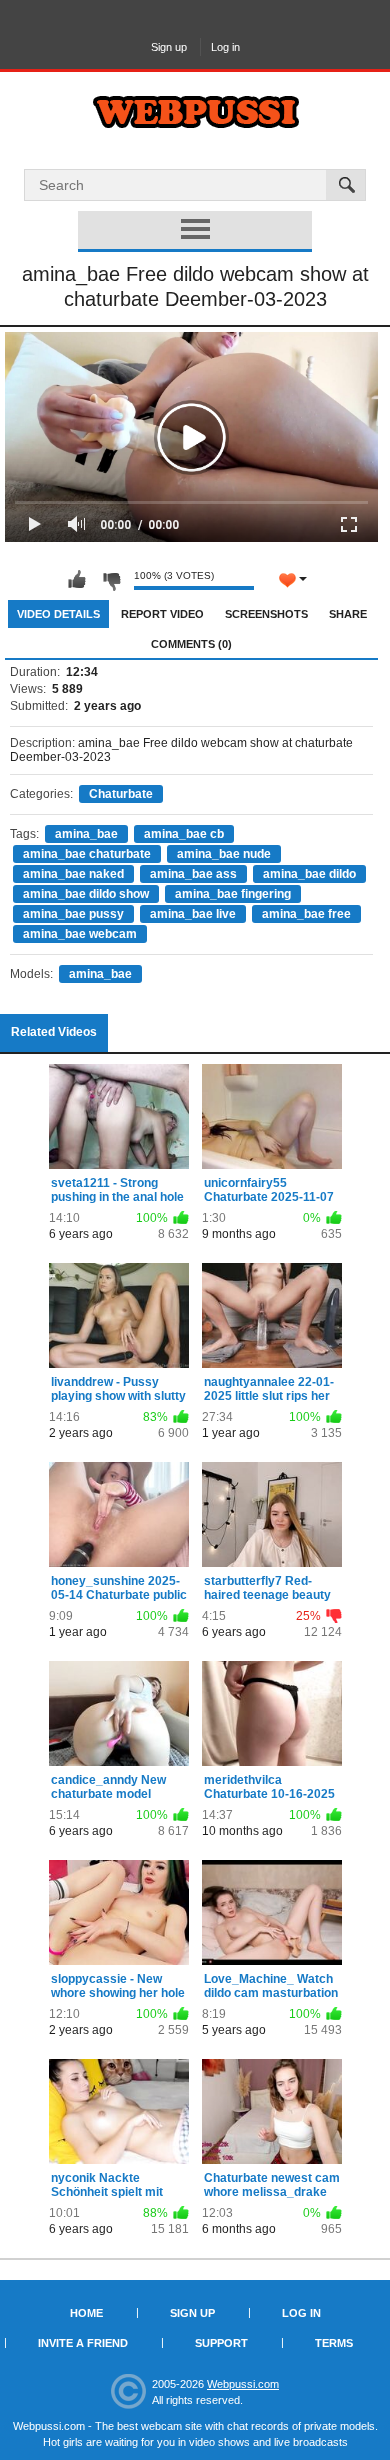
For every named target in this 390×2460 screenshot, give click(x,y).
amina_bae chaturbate (87, 854)
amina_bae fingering (233, 894)
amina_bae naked (73, 874)
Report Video (162, 614)
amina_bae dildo (309, 874)
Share (348, 614)
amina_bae (86, 834)
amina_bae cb (184, 834)
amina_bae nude (224, 854)
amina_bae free (306, 914)
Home (86, 2313)
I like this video (77, 580)
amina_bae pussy (73, 914)
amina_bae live (193, 914)
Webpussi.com (243, 2384)
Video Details (58, 614)
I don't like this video (111, 580)
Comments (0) (191, 644)
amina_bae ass (193, 874)
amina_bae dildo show (86, 894)
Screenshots (266, 614)
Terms (334, 2343)
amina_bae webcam (80, 934)
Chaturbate (121, 794)
